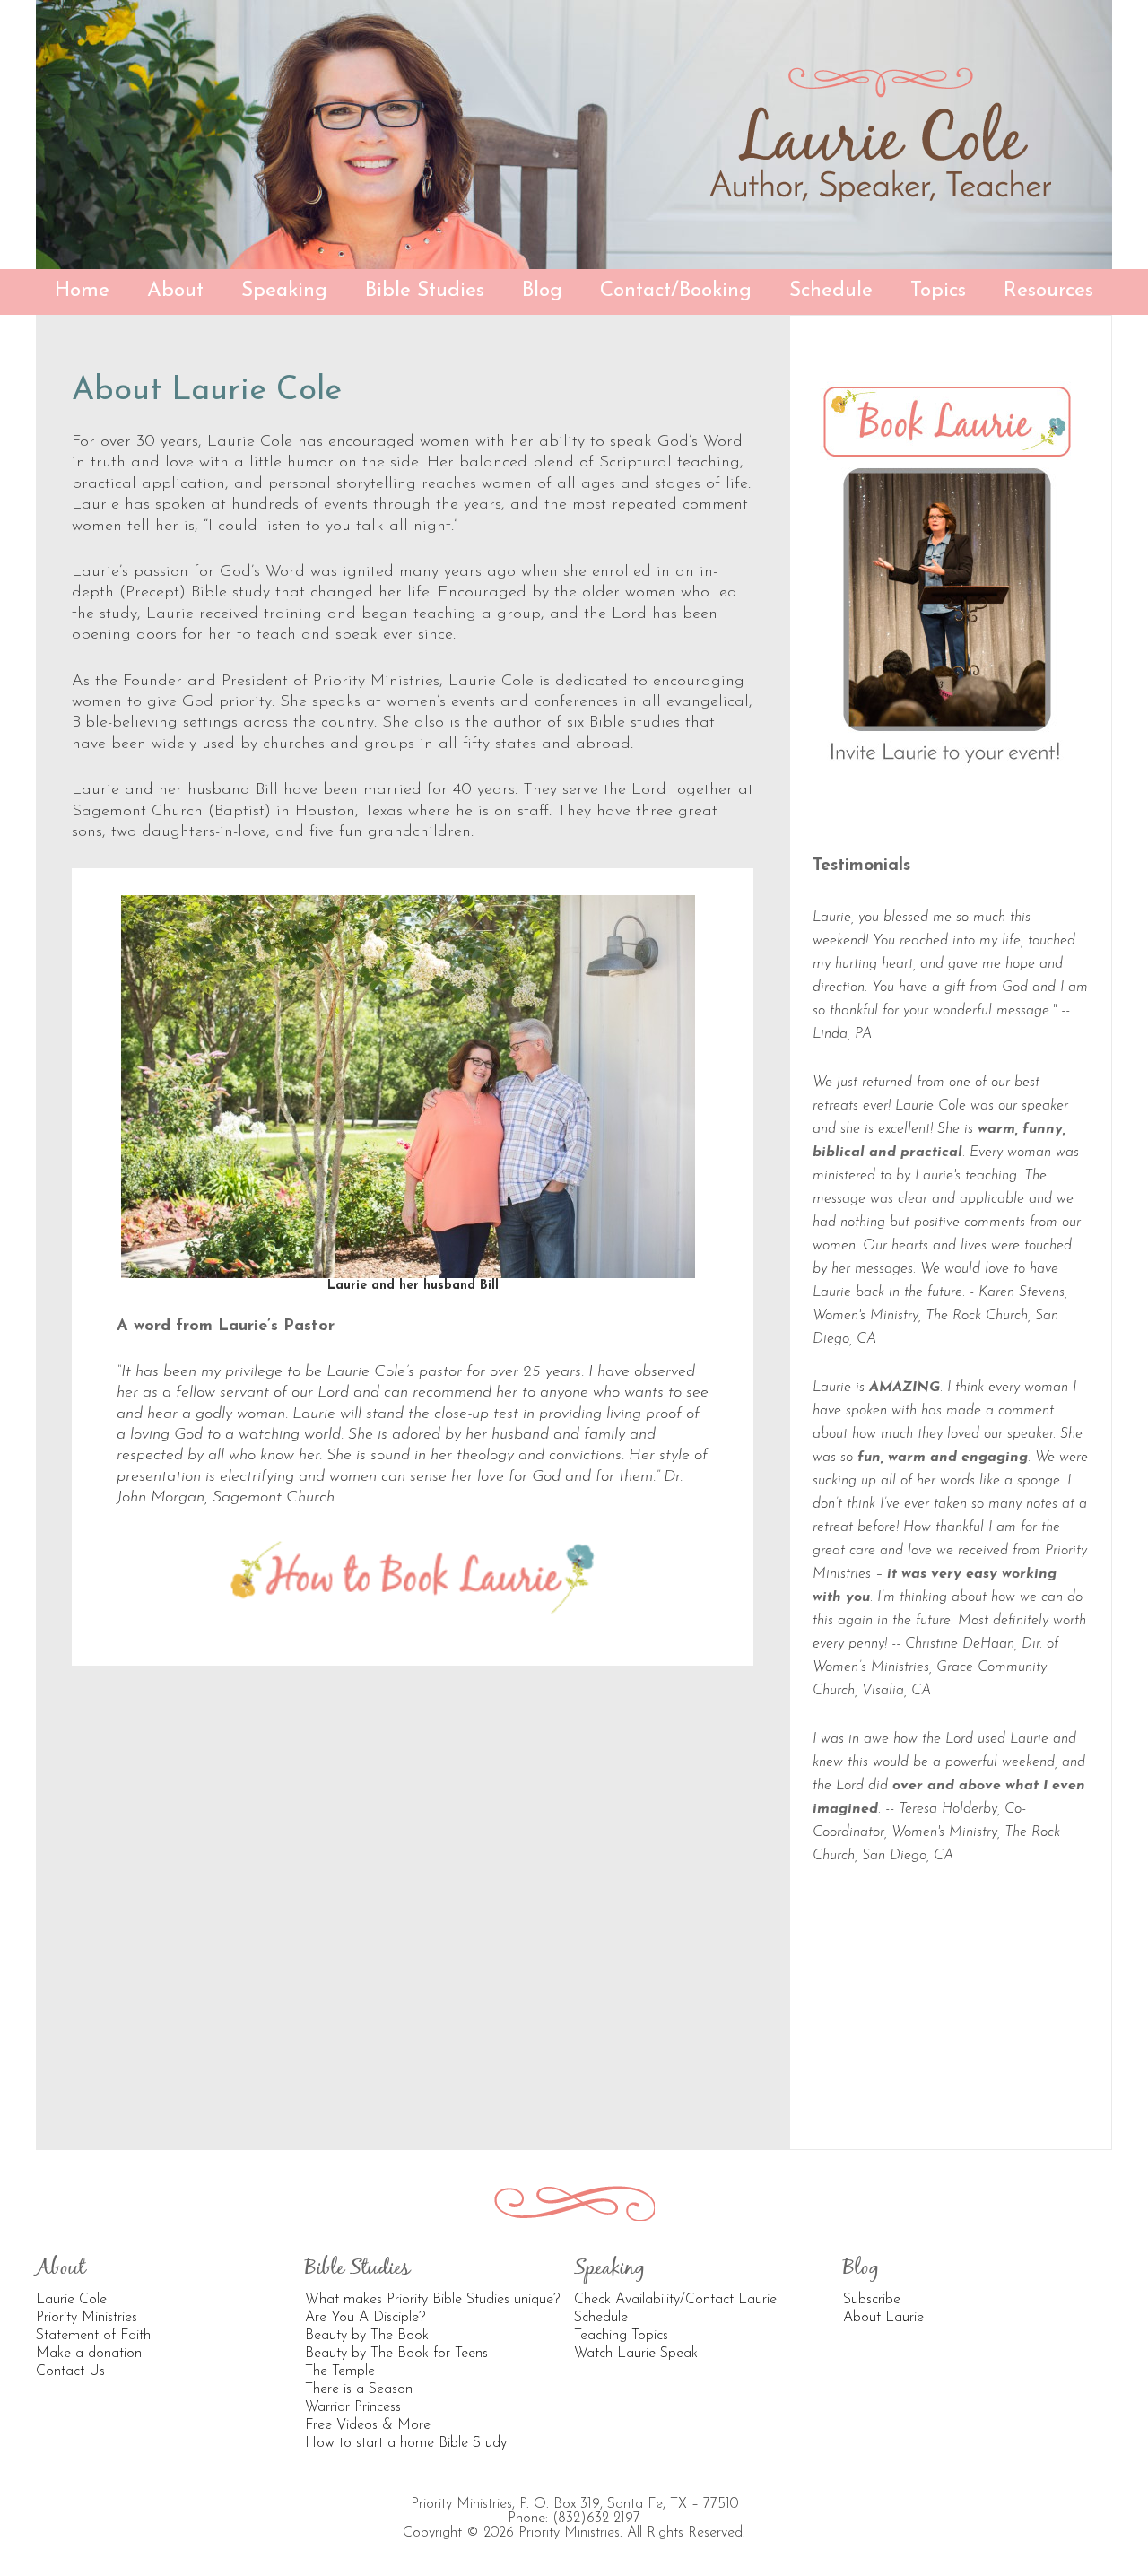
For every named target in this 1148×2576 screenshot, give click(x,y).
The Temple (340, 2371)
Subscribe (872, 2300)
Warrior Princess (353, 2407)
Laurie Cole (71, 2300)
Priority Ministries (87, 2318)
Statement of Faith (93, 2336)
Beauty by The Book (367, 2336)
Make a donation (89, 2354)
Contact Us (70, 2371)
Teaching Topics (621, 2336)
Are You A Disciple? (365, 2318)
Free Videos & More (368, 2425)
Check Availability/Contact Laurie (675, 2300)
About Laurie (883, 2318)
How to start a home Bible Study (406, 2443)
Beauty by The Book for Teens (396, 2354)
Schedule (601, 2318)
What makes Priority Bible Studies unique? (432, 2300)
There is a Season (359, 2389)
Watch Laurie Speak (636, 2354)
